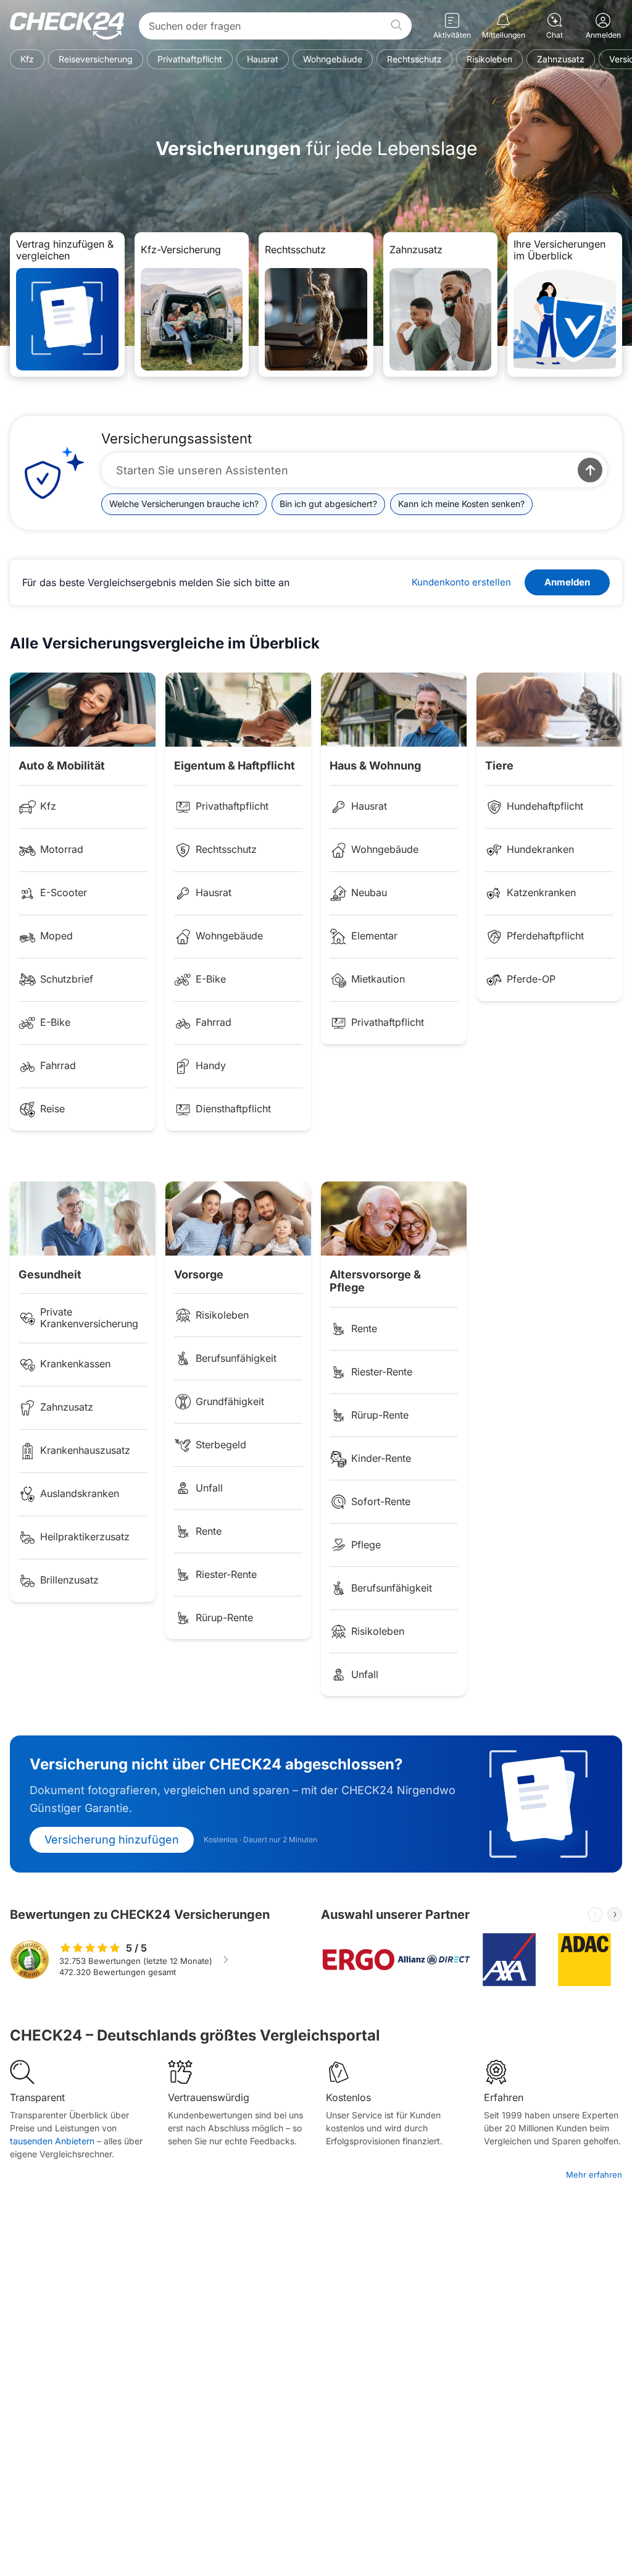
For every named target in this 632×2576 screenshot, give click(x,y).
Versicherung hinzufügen (112, 1840)
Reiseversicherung (96, 59)
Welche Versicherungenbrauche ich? (184, 504)
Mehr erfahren (594, 2175)
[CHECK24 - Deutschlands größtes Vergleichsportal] (67, 26)
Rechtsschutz (414, 59)
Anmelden (567, 582)
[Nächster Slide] (615, 1915)
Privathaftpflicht (190, 59)
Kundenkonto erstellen (461, 582)
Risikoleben (489, 59)
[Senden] (590, 470)
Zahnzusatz (561, 59)
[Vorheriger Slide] (595, 1915)
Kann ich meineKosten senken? (461, 504)
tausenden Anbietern (52, 2141)
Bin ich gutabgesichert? (328, 504)
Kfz (27, 59)
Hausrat (263, 59)
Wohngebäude (333, 59)
